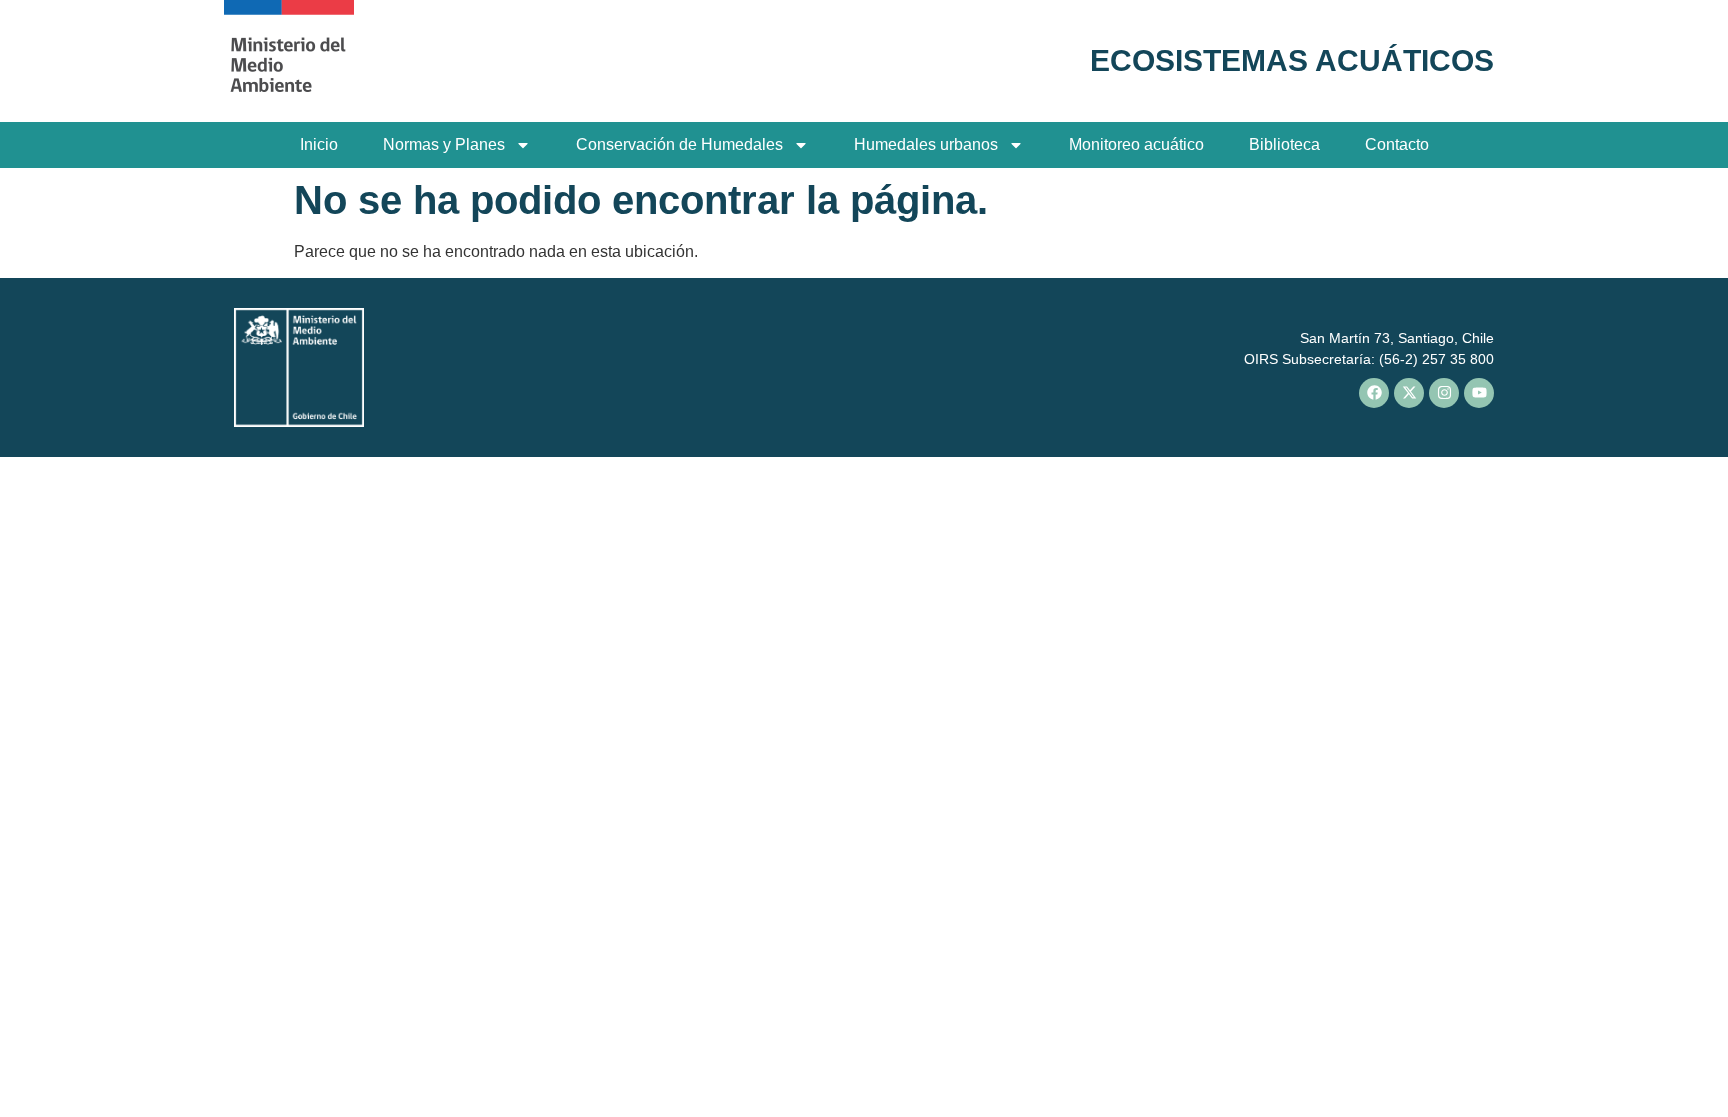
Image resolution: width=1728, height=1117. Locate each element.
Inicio (319, 144)
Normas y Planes (444, 144)
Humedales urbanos (926, 144)
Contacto (1397, 144)
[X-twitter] (1409, 393)
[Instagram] (1444, 393)
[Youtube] (1479, 393)
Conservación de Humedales (679, 144)
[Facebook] (1374, 393)
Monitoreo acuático (1136, 144)
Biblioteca (1284, 144)
